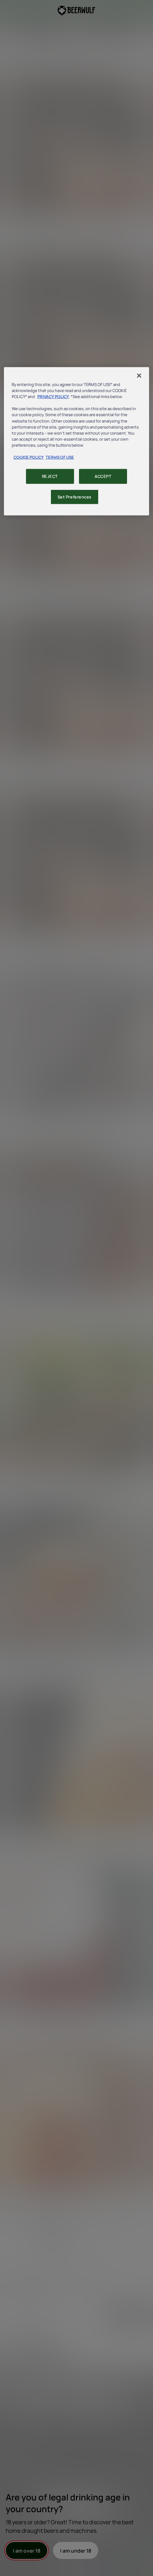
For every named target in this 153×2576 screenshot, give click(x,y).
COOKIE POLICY (29, 457)
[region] (77, 441)
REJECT (50, 476)
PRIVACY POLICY (53, 396)
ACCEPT (103, 476)
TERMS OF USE (60, 457)
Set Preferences (75, 497)
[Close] (139, 376)
